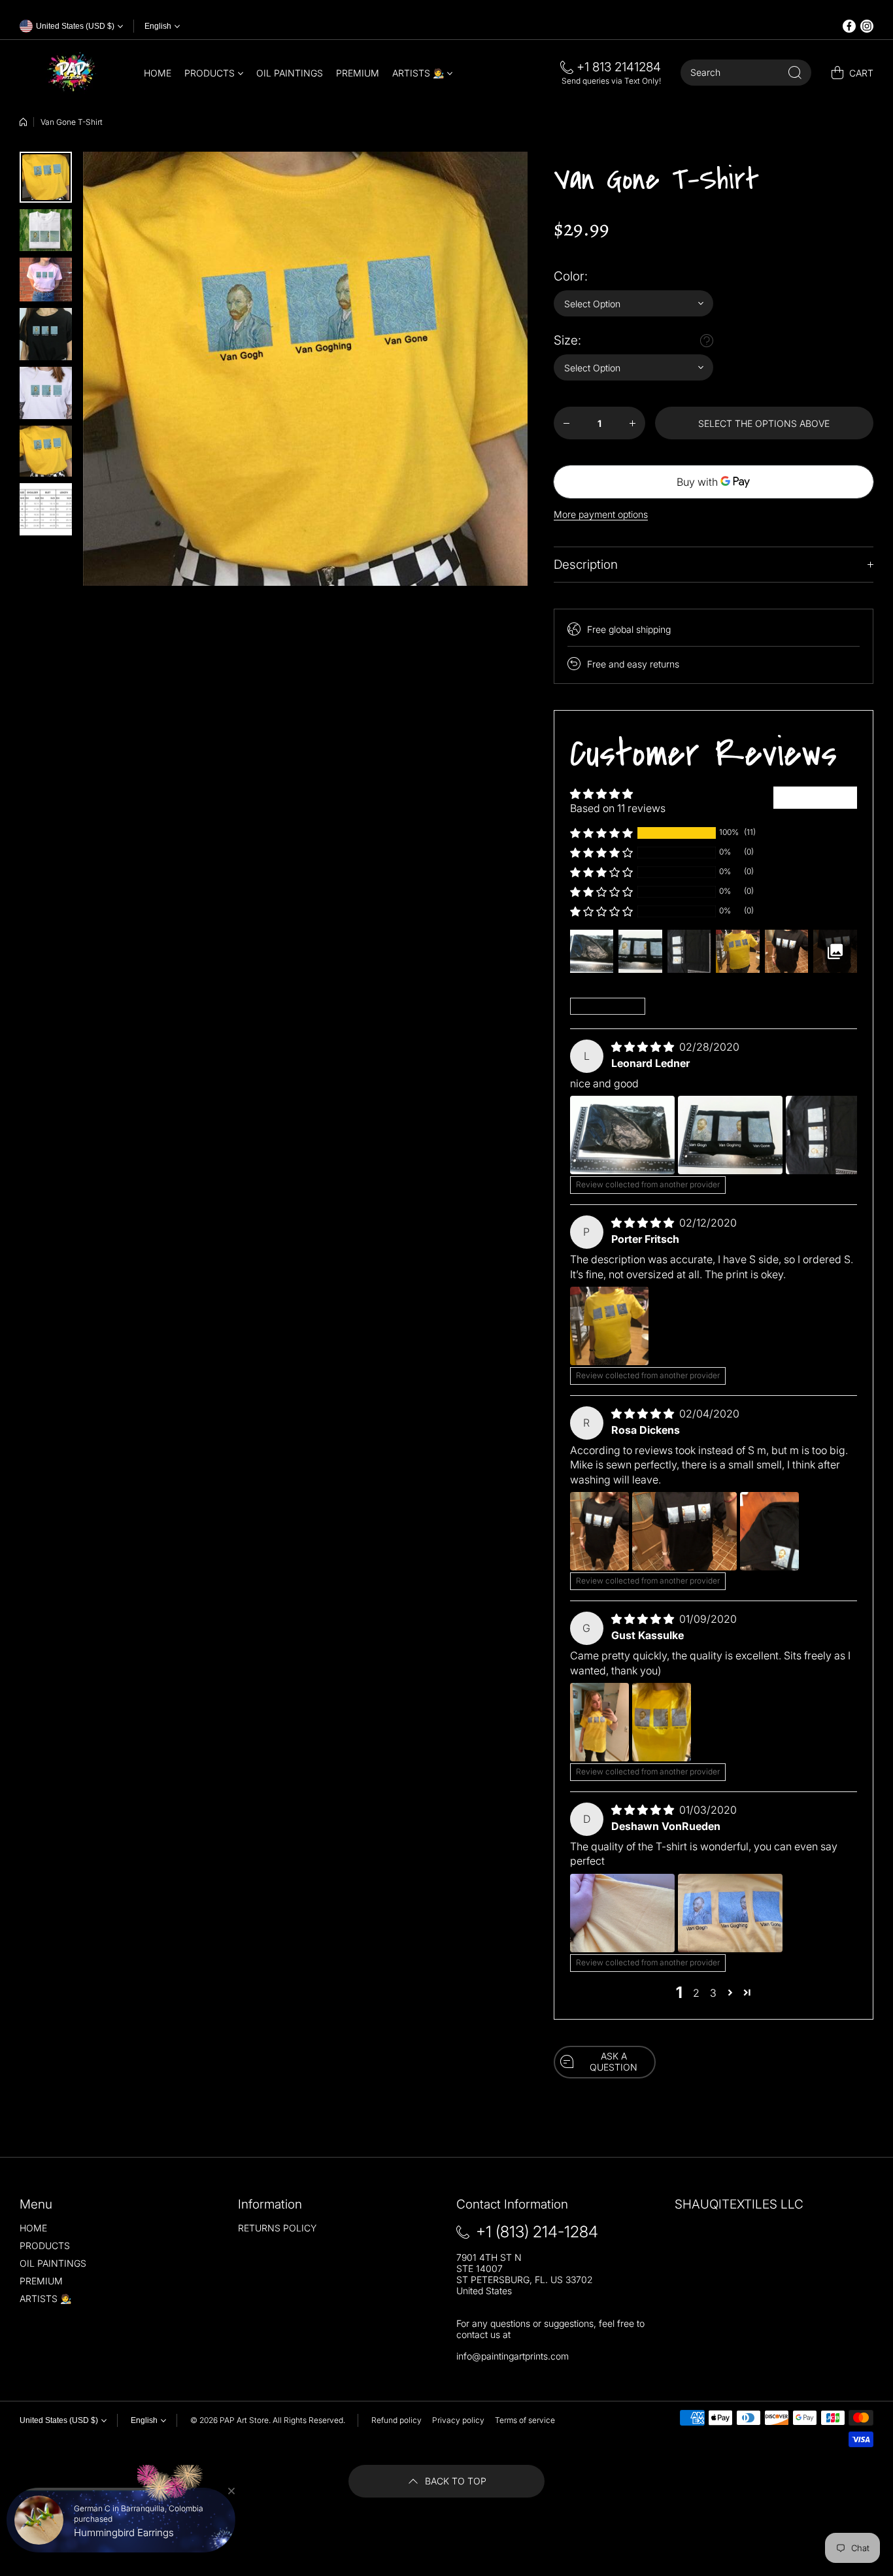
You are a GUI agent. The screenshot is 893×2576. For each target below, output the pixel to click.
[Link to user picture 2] (730, 1135)
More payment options (601, 514)
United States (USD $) (59, 2420)
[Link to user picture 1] (622, 1135)
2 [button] (696, 1993)
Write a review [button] (815, 798)
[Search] (795, 73)
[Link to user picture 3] (838, 1135)
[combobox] (746, 73)
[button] (601, 833)
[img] (644, 1047)
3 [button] (713, 1993)
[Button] (707, 341)
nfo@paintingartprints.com (514, 2356)
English (158, 26)
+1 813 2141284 (619, 67)
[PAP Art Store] (72, 73)
